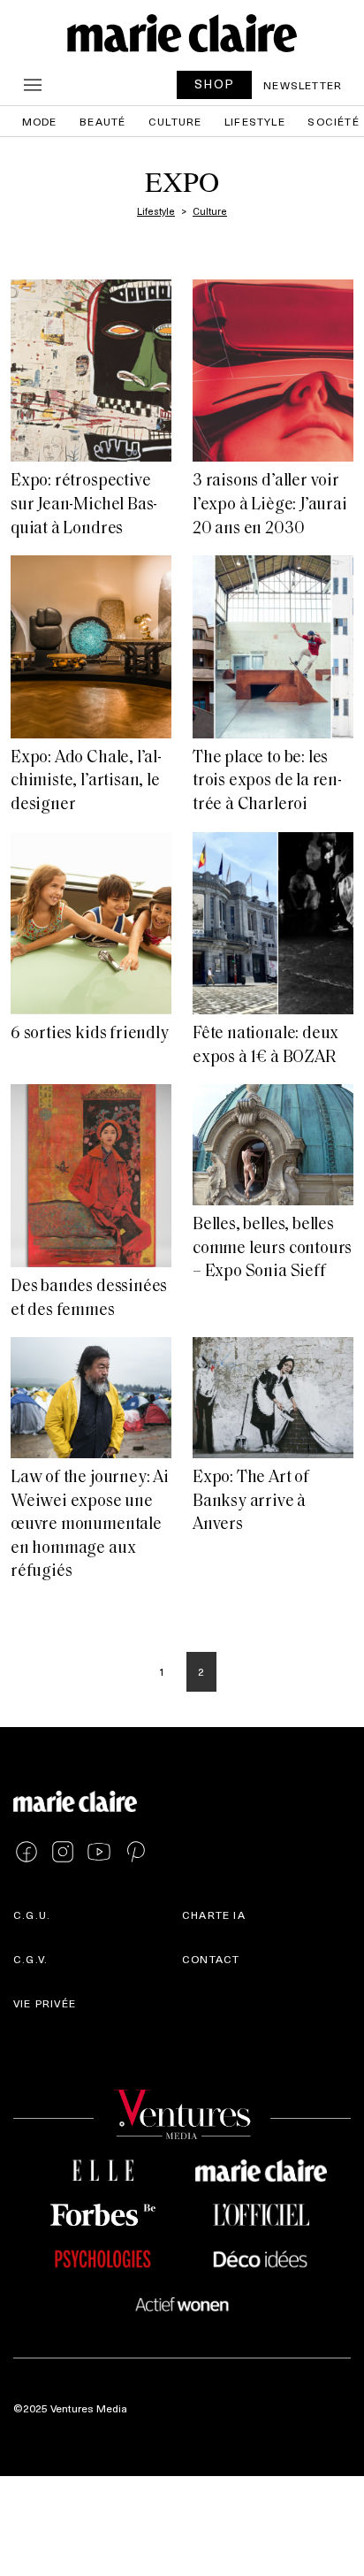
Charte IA (214, 1915)
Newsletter (303, 85)
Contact (211, 1959)
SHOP (215, 84)
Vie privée (45, 2003)
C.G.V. (30, 1959)
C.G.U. (32, 1915)
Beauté (102, 121)
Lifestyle (255, 121)
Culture (175, 121)
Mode (40, 121)
